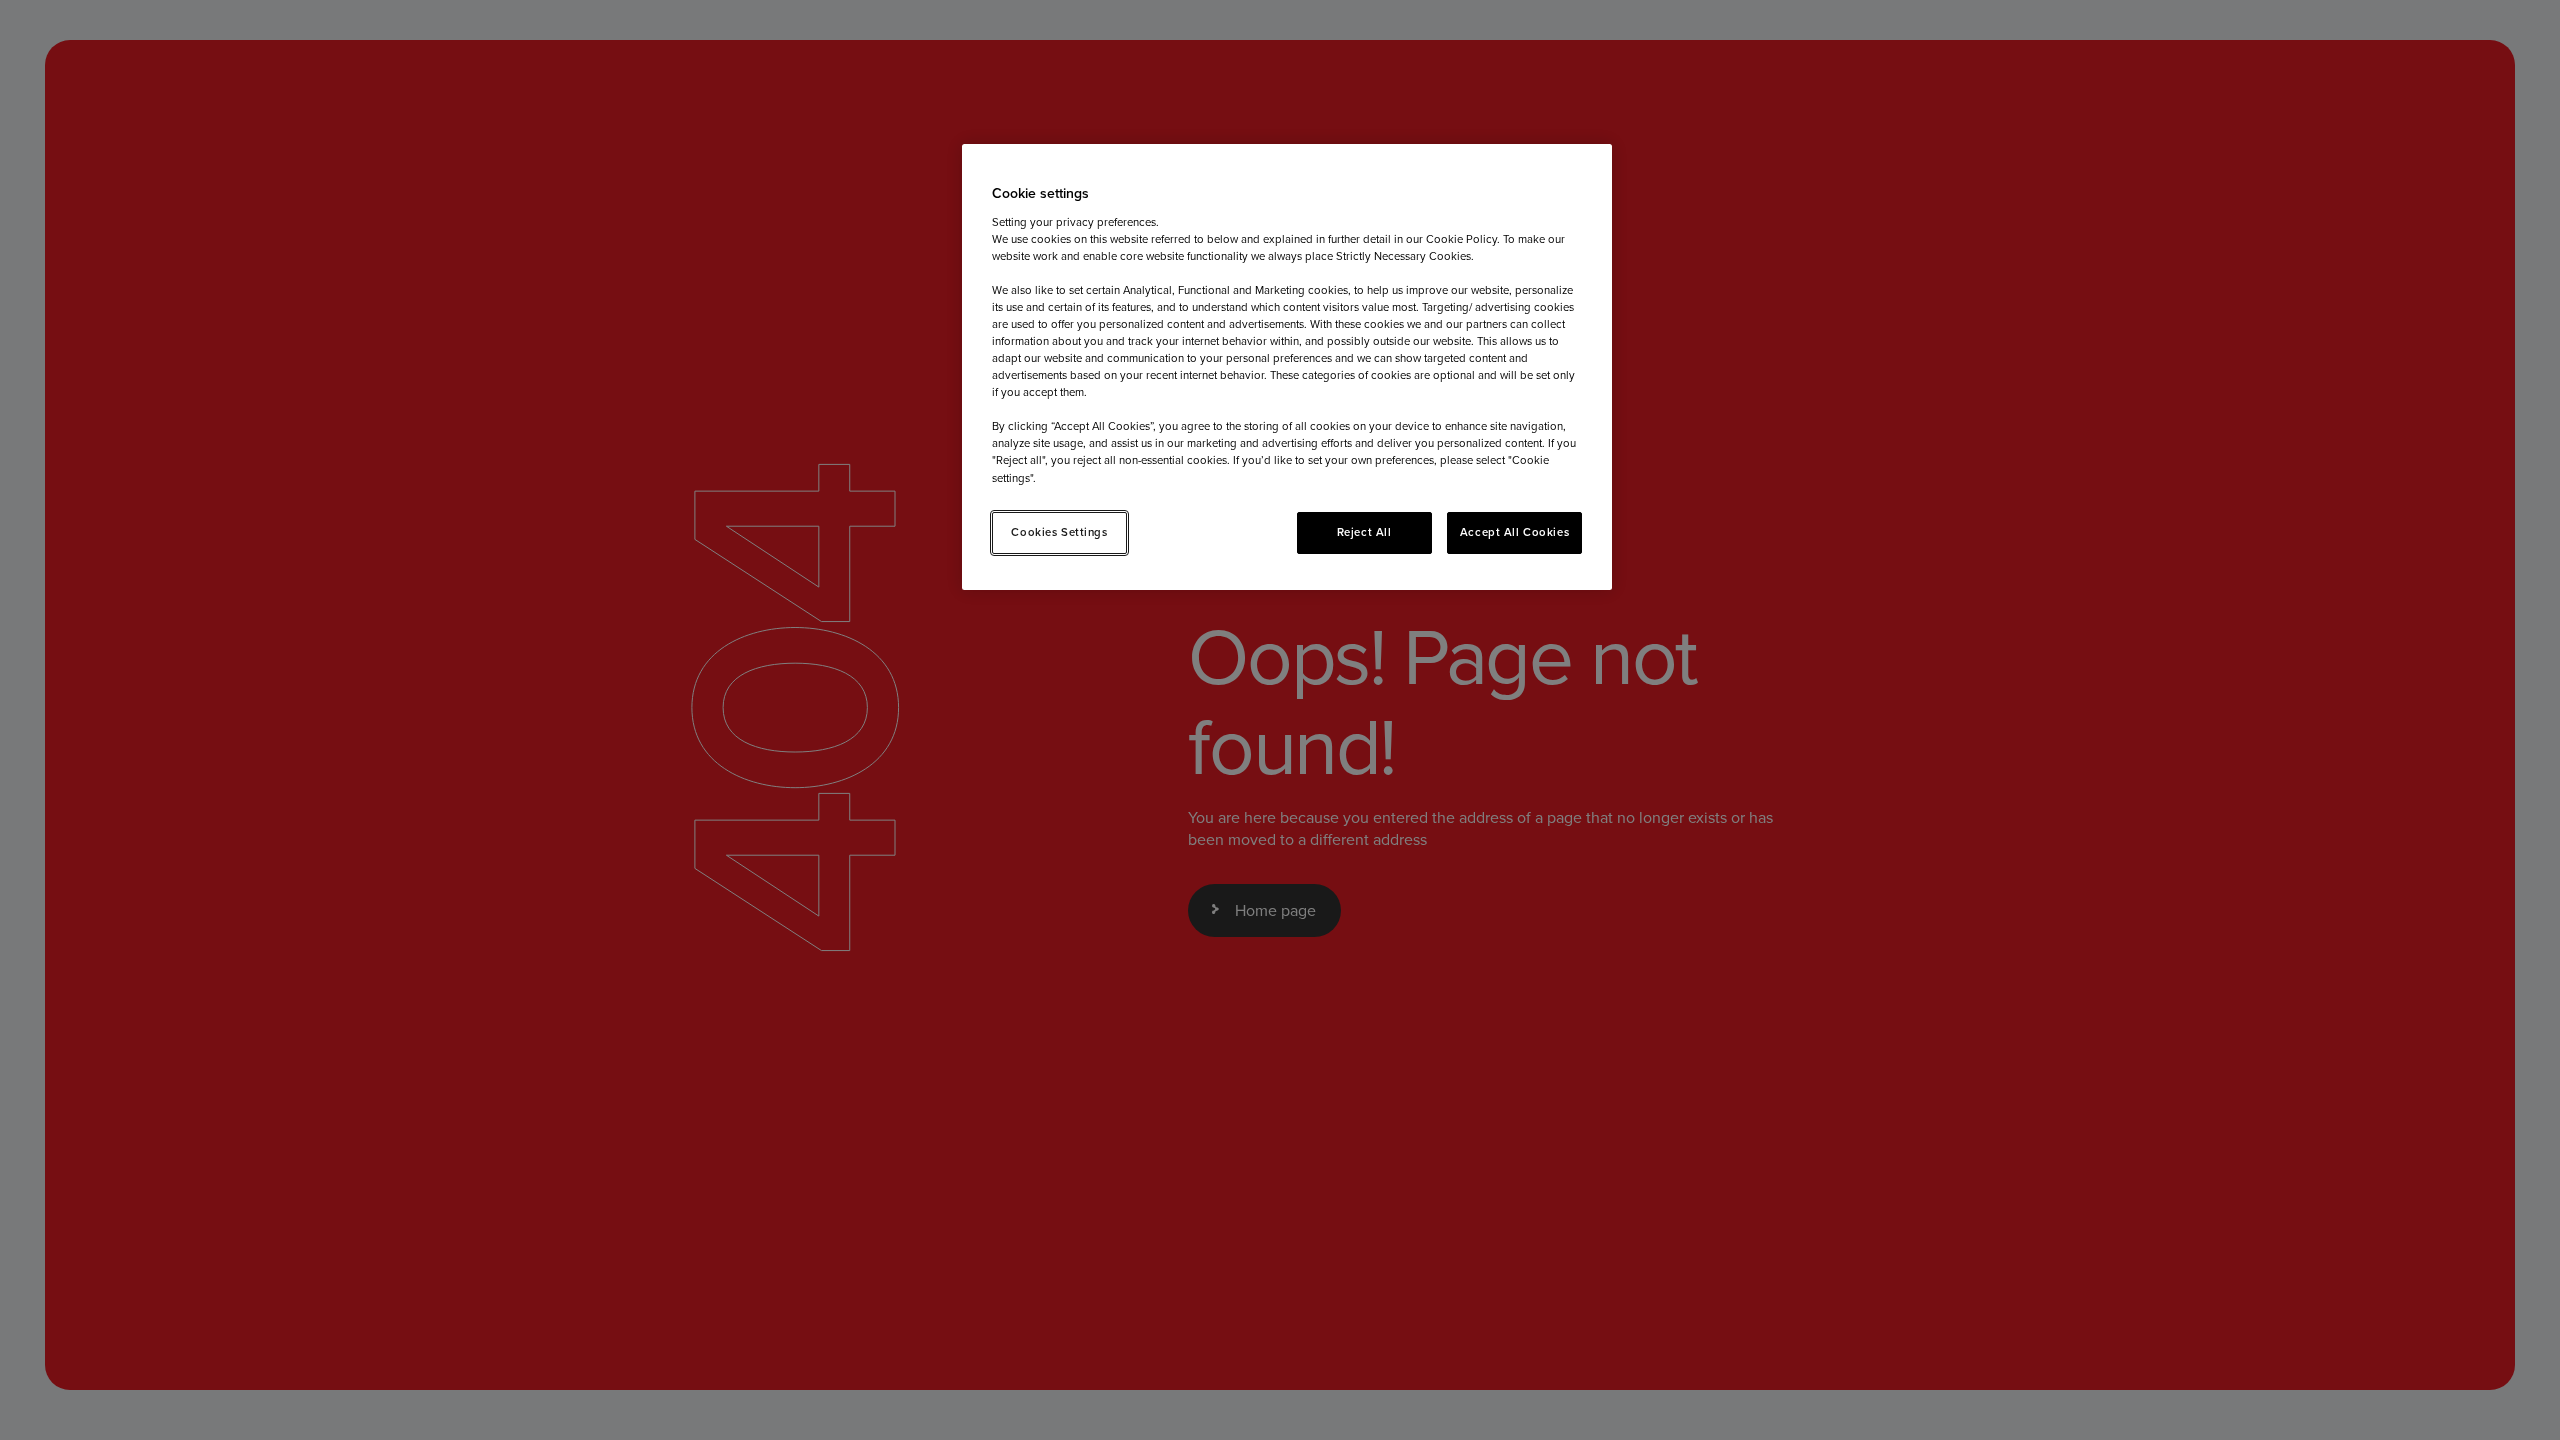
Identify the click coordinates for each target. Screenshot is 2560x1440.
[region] (1287, 367)
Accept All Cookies (1514, 532)
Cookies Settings (1059, 532)
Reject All (1364, 532)
